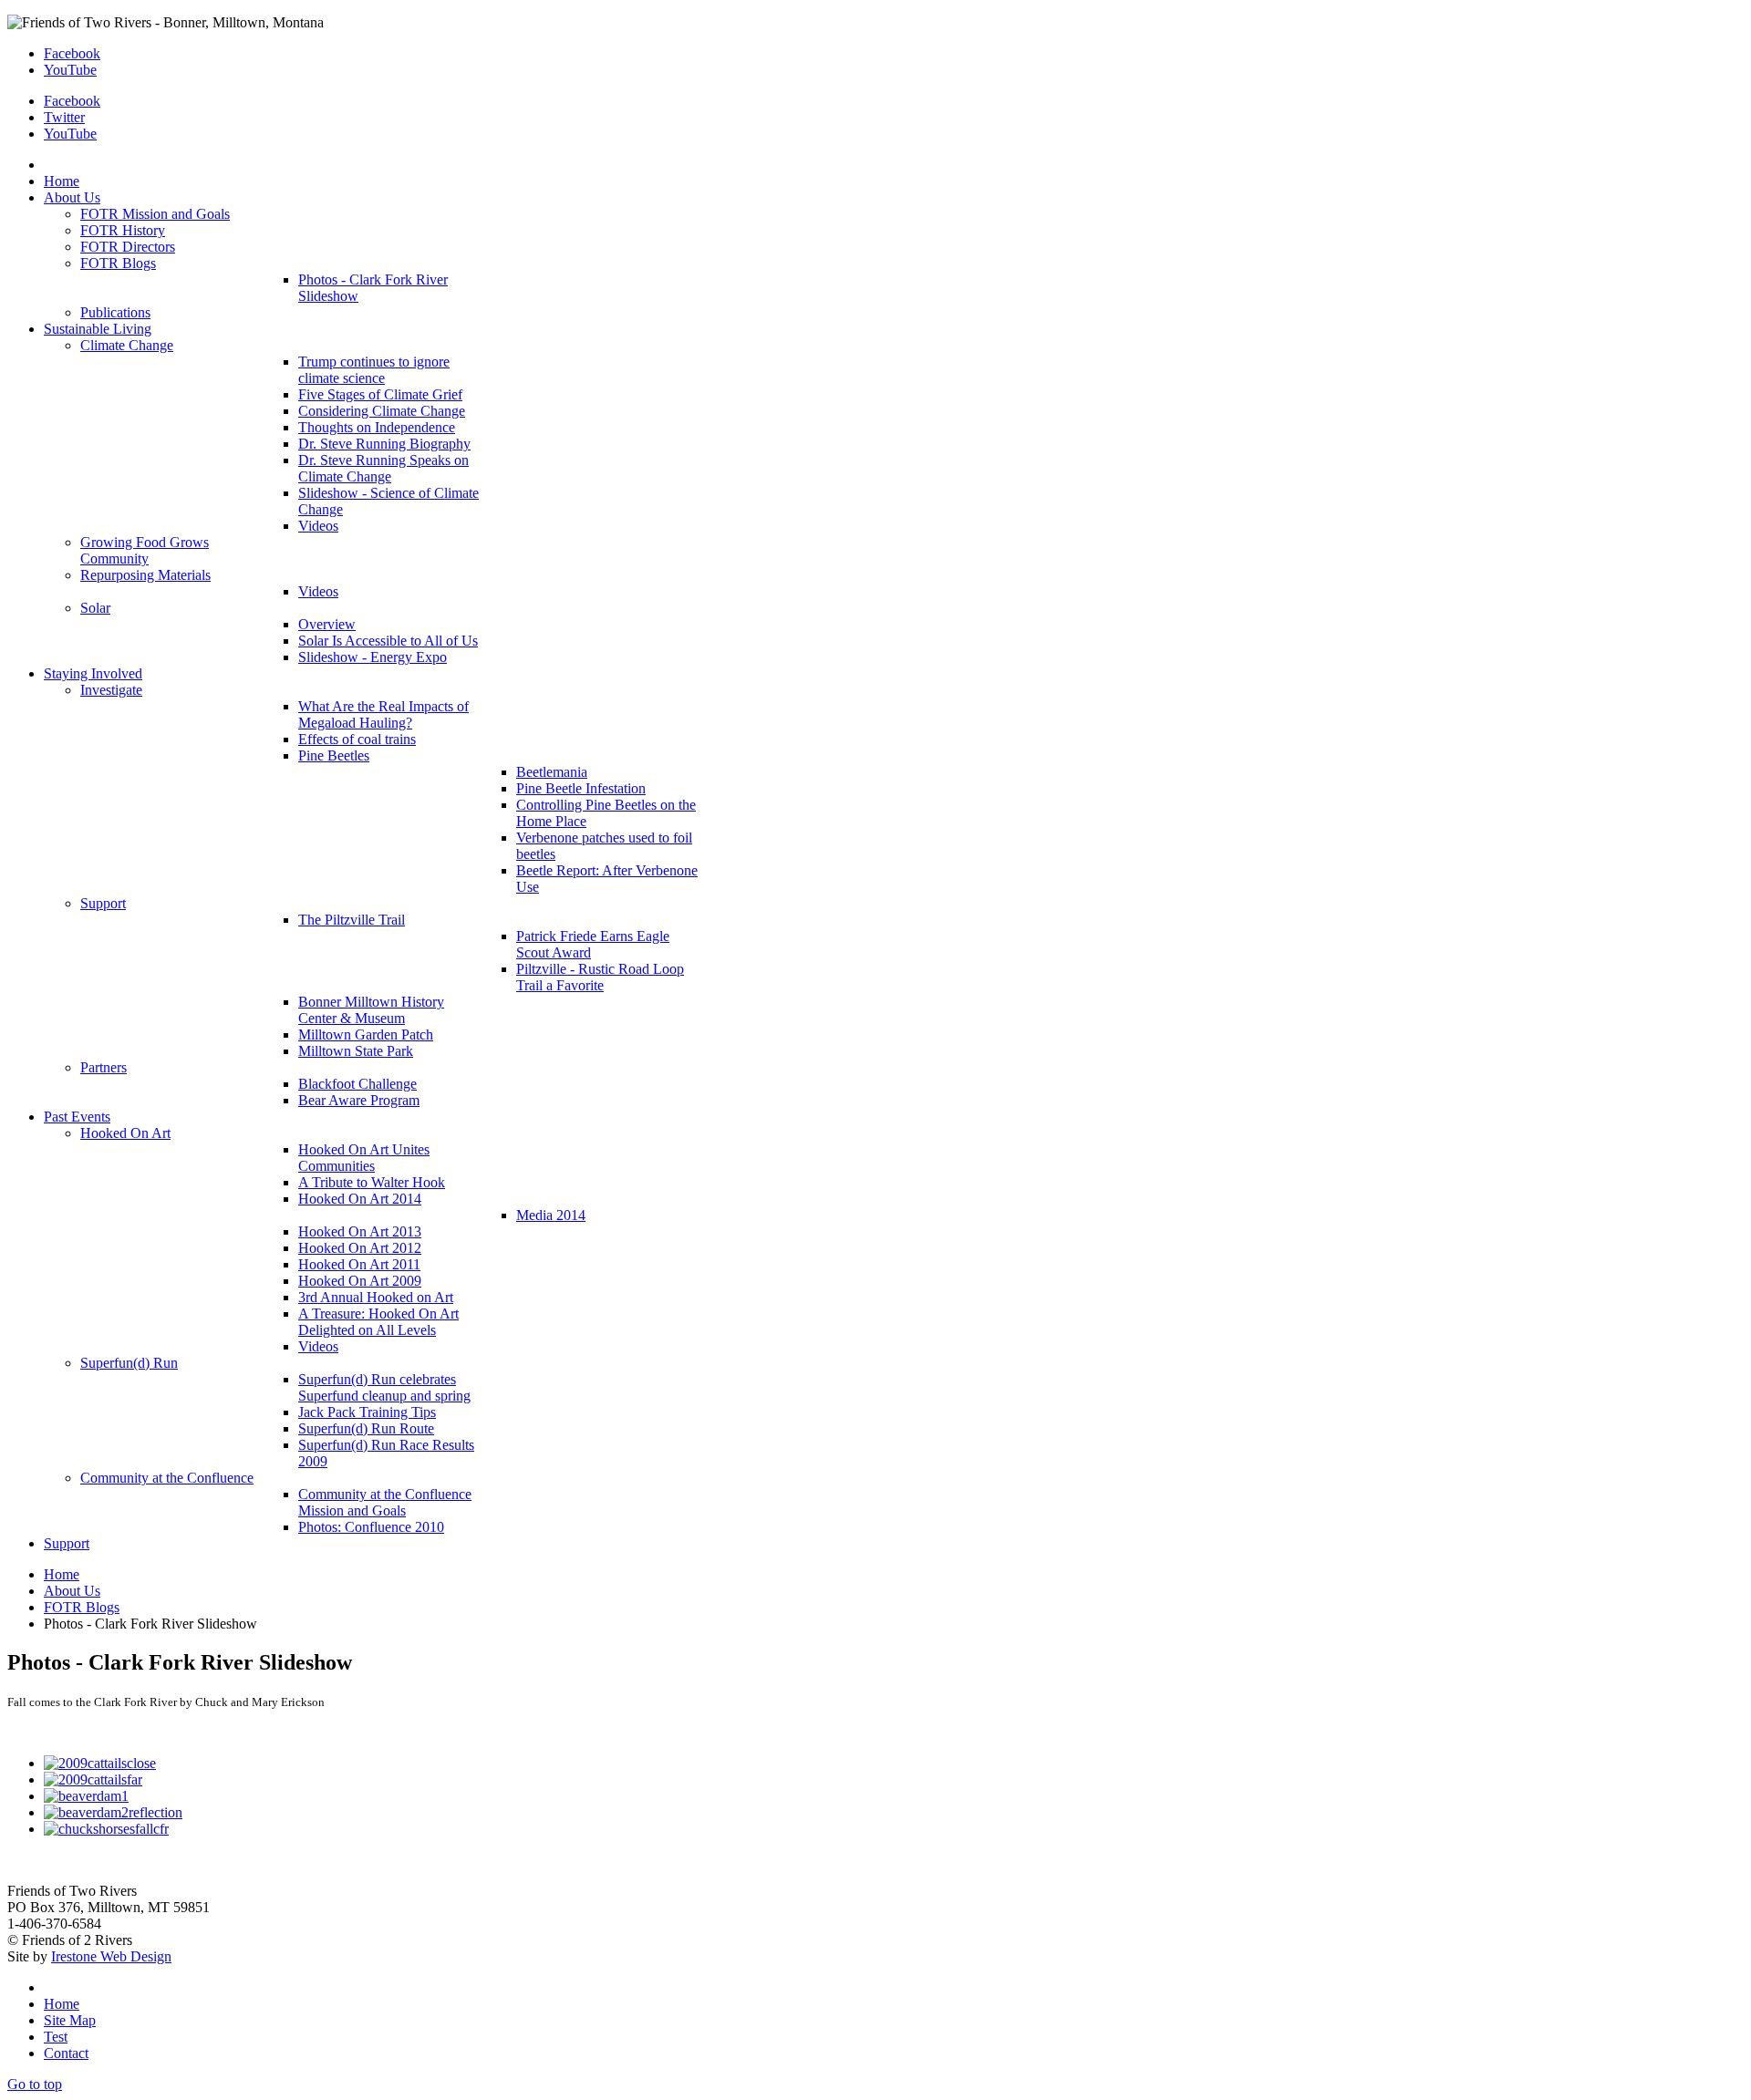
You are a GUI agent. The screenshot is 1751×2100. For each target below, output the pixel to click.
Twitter (64, 117)
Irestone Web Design (111, 1956)
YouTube (70, 70)
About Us (72, 1591)
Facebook (72, 53)
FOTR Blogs (82, 1607)
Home (62, 1574)
